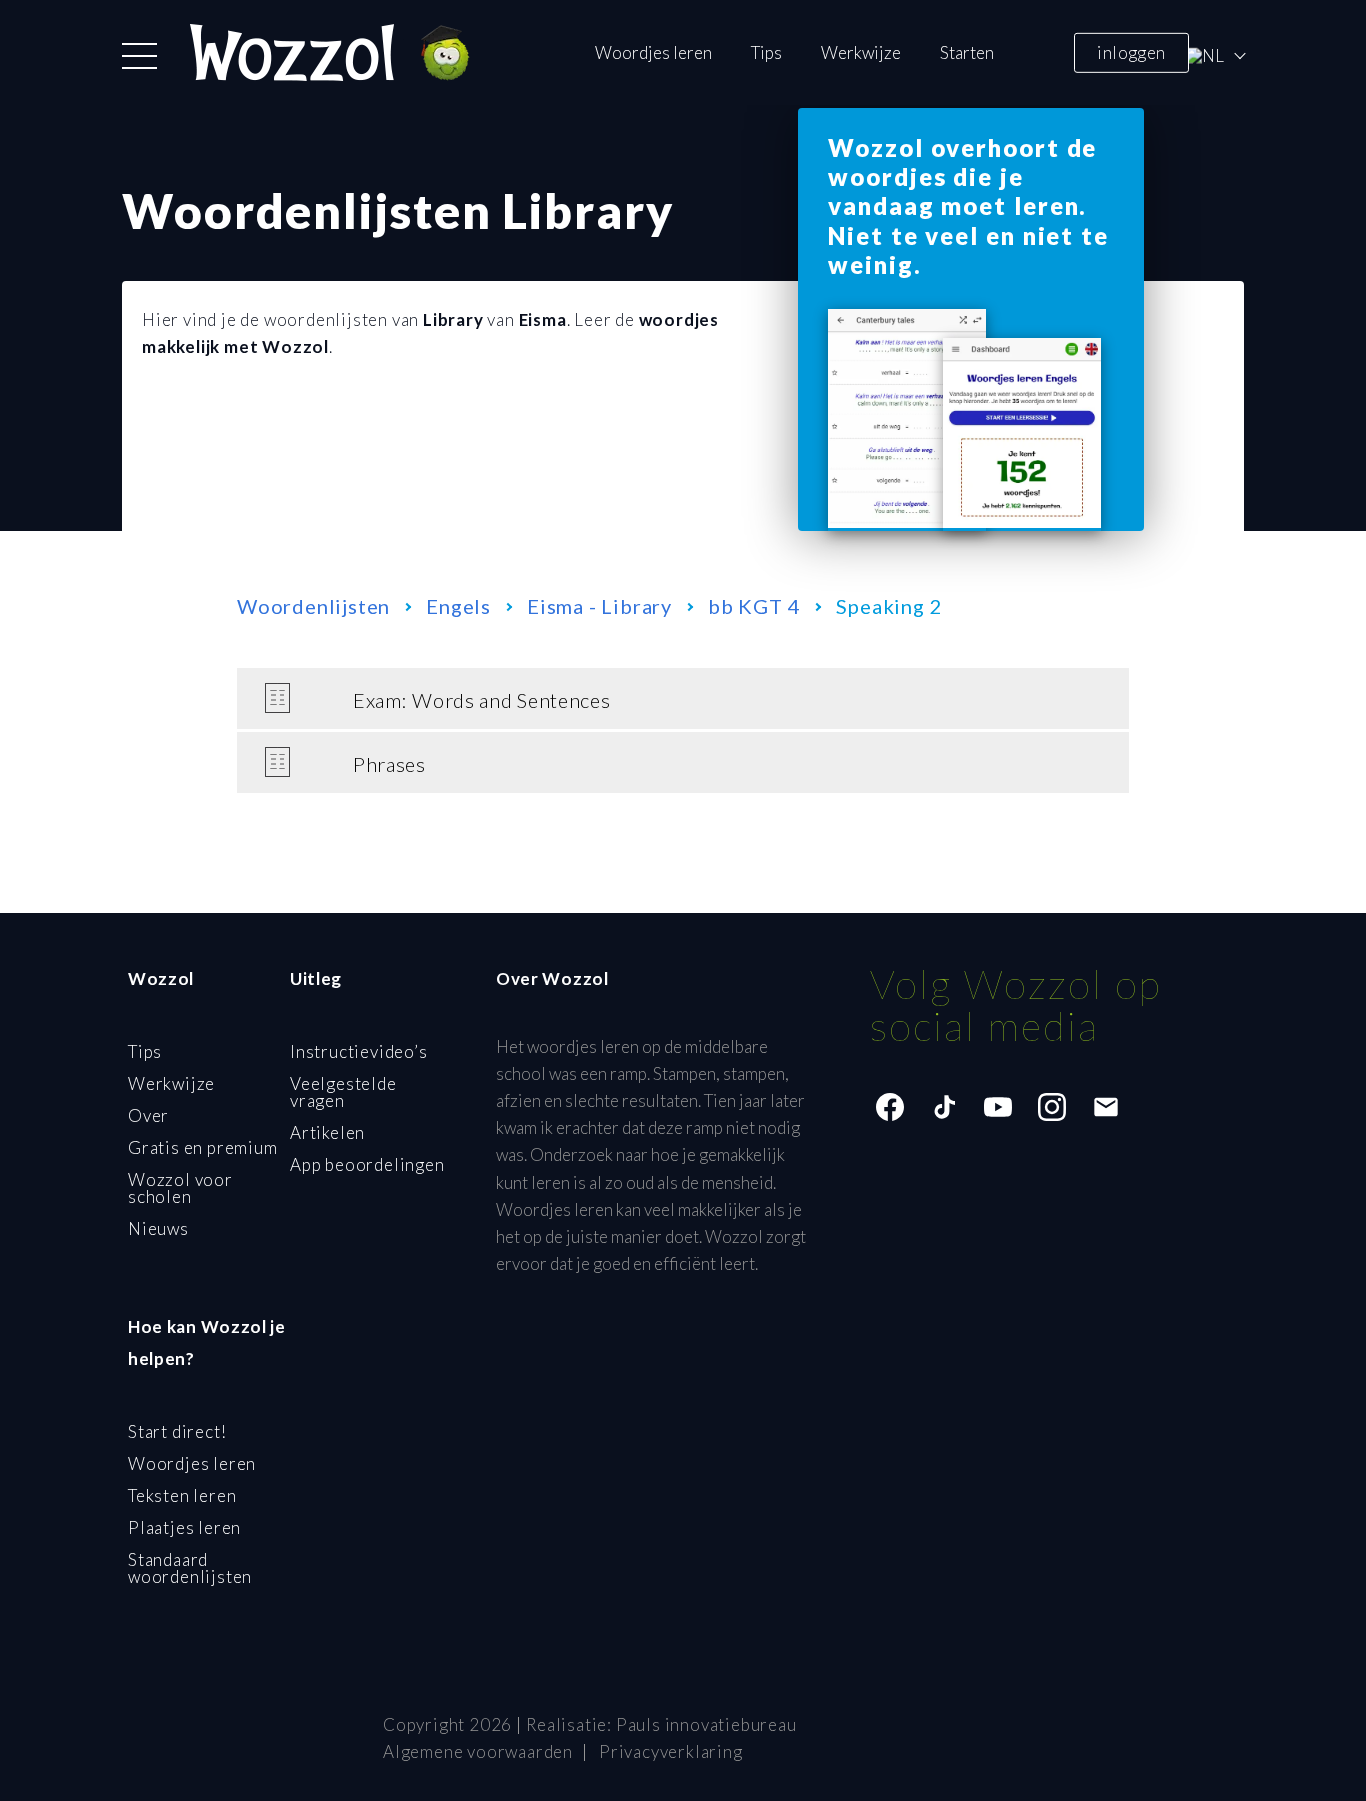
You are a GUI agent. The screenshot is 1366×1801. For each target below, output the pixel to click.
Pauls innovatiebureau (706, 1724)
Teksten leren (182, 1495)
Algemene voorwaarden (478, 1751)
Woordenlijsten (313, 606)
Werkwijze (861, 52)
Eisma (543, 319)
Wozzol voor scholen (180, 1188)
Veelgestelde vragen (343, 1092)
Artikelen (327, 1132)
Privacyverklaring (671, 1751)
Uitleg (316, 978)
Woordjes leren (653, 52)
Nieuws (158, 1228)
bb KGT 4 (754, 606)
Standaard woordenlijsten (190, 1568)
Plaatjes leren (184, 1527)
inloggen (1131, 51)
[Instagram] (1052, 1107)
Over (148, 1115)
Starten (967, 52)
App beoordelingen (367, 1164)
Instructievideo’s (359, 1051)
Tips (766, 52)
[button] (139, 56)
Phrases (389, 764)
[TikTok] (944, 1107)
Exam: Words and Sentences (482, 700)
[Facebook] (890, 1107)
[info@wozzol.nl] (1106, 1107)
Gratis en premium (203, 1147)
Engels (458, 606)
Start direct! (177, 1431)
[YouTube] (998, 1107)
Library (453, 319)
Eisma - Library (599, 606)
